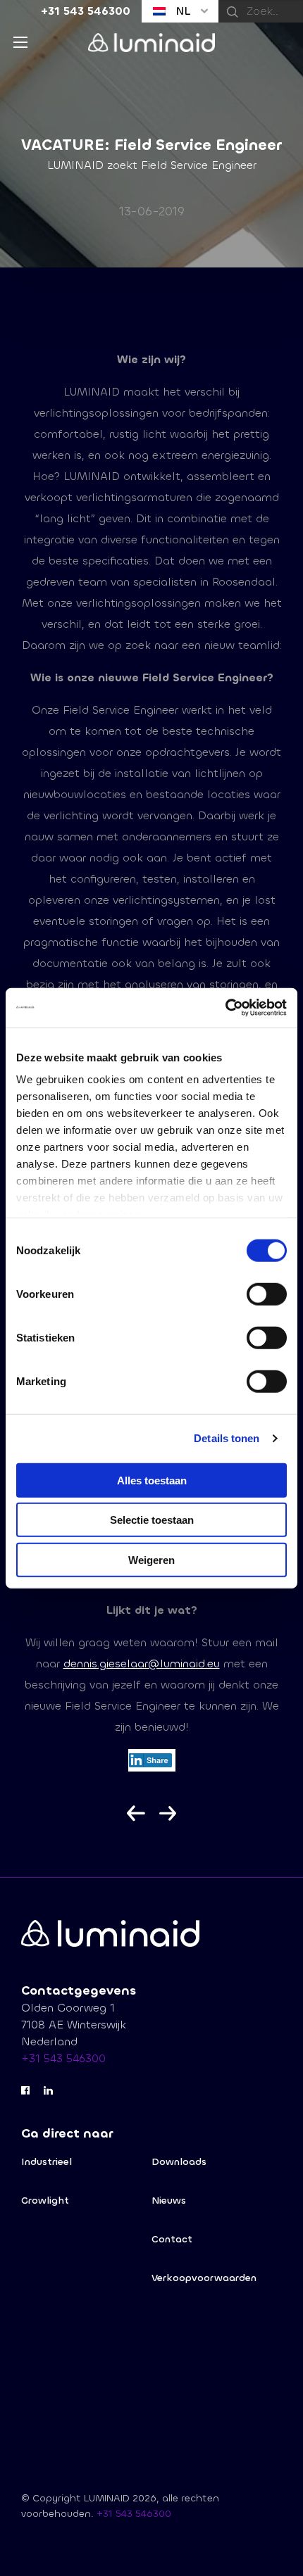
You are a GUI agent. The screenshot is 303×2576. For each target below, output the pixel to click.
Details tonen (227, 1438)
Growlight (45, 2201)
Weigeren (151, 1559)
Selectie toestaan (152, 1520)
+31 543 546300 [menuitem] (86, 11)
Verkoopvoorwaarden (204, 2278)
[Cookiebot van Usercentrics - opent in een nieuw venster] (225, 1008)
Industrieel (47, 2162)
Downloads (179, 2162)
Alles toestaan (152, 1480)
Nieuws (169, 2201)
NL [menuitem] (181, 11)
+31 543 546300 (63, 2058)
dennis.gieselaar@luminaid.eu (142, 1663)
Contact (172, 2239)
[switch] (267, 1294)
